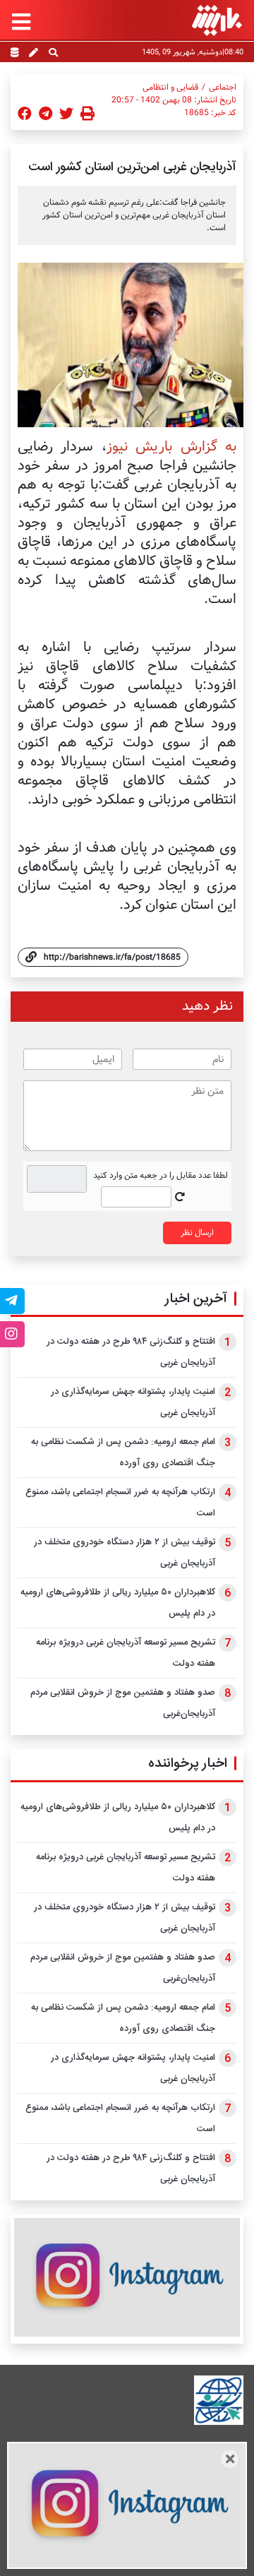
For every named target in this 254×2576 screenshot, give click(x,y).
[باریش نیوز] (217, 20)
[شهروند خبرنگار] (34, 54)
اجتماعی (223, 88)
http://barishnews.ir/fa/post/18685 (112, 957)
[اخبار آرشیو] (14, 54)
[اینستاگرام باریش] (127, 2277)
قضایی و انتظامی (170, 88)
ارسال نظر (197, 1233)
